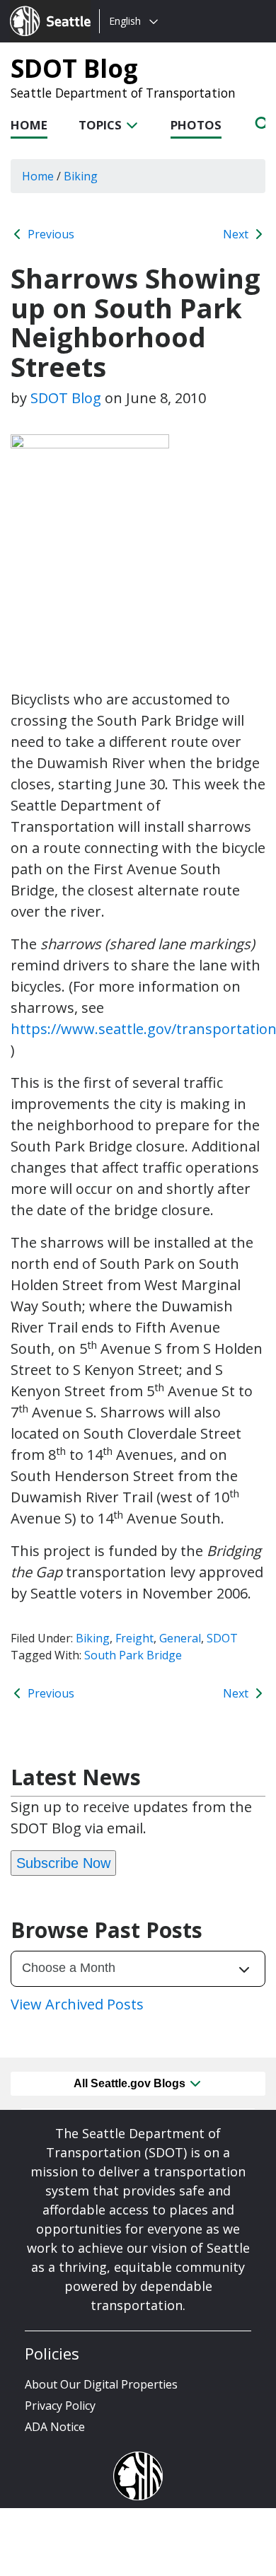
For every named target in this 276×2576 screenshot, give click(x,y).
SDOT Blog (74, 68)
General (180, 1638)
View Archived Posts (77, 2004)
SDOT (222, 1638)
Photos (196, 125)
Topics (102, 125)
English (125, 21)
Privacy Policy (60, 2406)
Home (29, 125)
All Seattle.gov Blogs (131, 2083)
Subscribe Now (63, 1863)
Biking (93, 1638)
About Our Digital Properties (101, 2384)
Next (237, 234)
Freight (134, 1638)
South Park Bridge (133, 1655)
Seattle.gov (40, 8)
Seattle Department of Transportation (123, 93)
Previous (50, 234)
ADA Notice (55, 2427)
